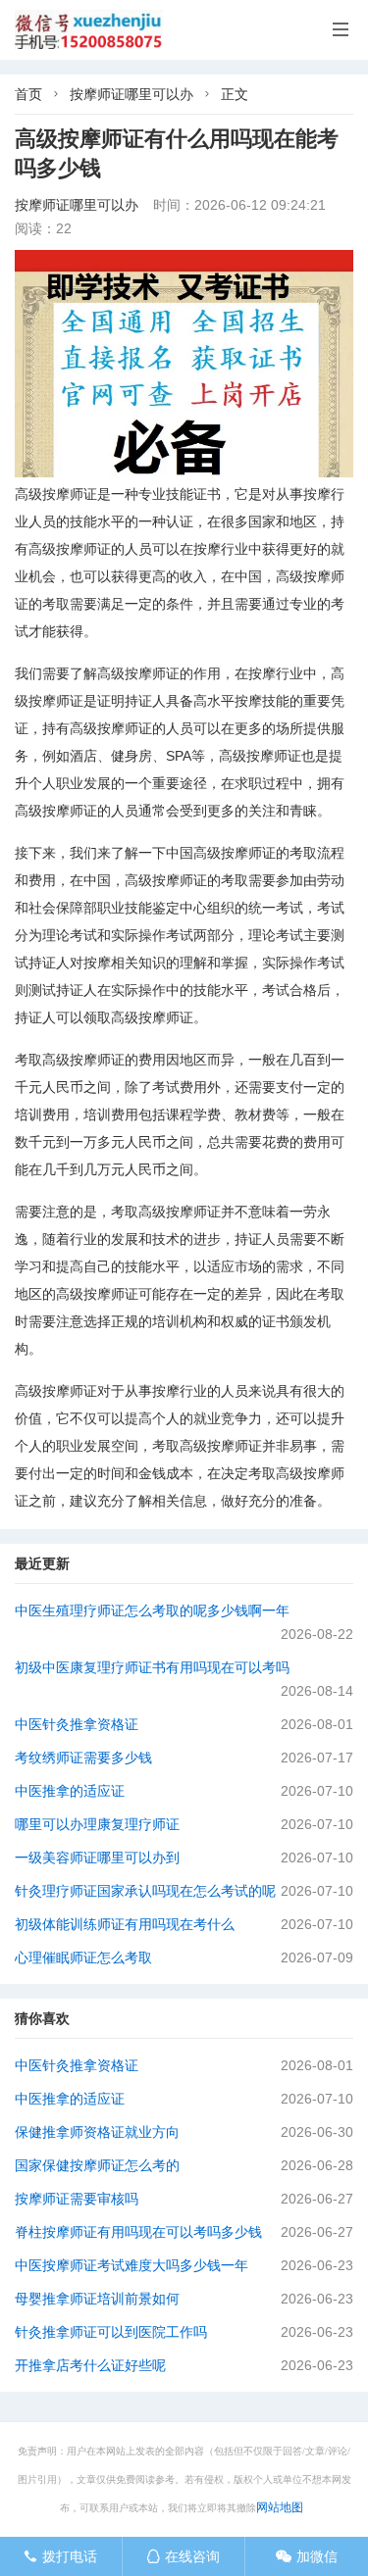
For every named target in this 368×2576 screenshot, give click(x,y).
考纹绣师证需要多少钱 (83, 1758)
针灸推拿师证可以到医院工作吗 (111, 2332)
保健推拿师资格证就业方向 (97, 2132)
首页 (28, 94)
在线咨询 (183, 2556)
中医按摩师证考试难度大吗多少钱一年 (131, 2265)
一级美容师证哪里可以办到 (97, 1858)
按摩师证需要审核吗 (77, 2199)
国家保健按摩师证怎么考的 (97, 2165)
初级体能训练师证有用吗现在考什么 (125, 1924)
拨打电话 (60, 2556)
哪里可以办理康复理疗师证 (97, 1824)
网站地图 (280, 2507)
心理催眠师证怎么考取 (83, 1957)
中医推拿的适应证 (70, 1791)
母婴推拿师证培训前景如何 (97, 2299)
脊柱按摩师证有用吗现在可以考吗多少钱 (138, 2232)
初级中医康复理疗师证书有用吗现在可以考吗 (152, 1667)
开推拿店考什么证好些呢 (90, 2365)
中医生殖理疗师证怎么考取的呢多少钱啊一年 (152, 1610)
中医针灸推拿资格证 (77, 1724)
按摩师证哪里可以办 (131, 94)
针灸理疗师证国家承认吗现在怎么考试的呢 (145, 1891)
